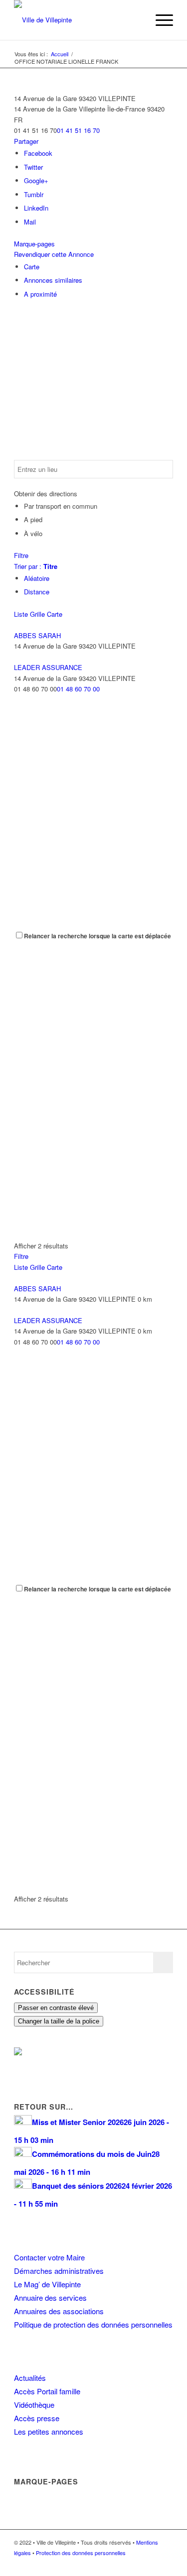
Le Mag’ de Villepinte (47, 2284)
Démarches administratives (59, 2271)
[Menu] (159, 20)
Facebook (38, 153)
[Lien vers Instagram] (151, 2564)
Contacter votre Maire (49, 2257)
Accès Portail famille (47, 2391)
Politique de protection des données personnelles (93, 2324)
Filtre (21, 555)
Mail (30, 222)
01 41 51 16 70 (78, 130)
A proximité (40, 294)
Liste (21, 614)
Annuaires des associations (59, 2311)
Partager (26, 141)
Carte (32, 267)
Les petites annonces (49, 2431)
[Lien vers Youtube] (166, 2564)
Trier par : (36, 566)
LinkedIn (36, 208)
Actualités (30, 2378)
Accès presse (37, 2418)
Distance (37, 592)
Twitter (33, 167)
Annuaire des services (50, 2297)
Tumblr (34, 194)
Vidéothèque (34, 2405)
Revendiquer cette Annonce (54, 254)
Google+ (36, 180)
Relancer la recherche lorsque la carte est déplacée (97, 936)
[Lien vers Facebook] (136, 2564)
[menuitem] (136, 20)
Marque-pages (34, 244)
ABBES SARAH (37, 635)
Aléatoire (37, 578)
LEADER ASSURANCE (48, 667)
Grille (37, 614)
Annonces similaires (53, 280)
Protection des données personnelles (81, 2553)
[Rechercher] (136, 20)
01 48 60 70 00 (78, 689)
